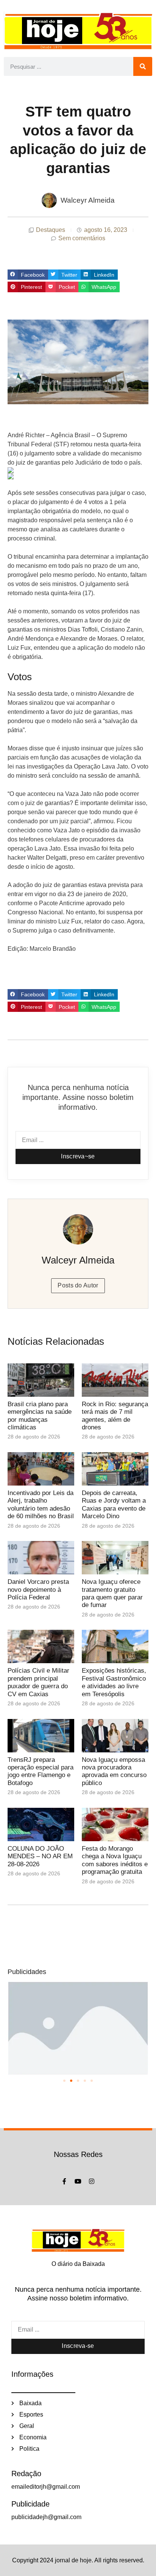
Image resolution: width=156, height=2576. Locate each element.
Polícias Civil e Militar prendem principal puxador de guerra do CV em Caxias (38, 1682)
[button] (28, 275)
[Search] (143, 66)
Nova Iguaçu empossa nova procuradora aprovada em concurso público (114, 1771)
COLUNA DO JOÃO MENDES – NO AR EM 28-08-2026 (40, 1856)
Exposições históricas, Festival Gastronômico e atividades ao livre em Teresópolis (114, 1682)
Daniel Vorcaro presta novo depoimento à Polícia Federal (38, 1590)
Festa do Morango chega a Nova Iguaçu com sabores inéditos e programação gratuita (115, 1860)
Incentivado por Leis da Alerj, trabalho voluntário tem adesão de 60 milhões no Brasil (41, 1505)
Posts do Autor (78, 1285)
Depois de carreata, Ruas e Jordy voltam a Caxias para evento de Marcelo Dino (114, 1505)
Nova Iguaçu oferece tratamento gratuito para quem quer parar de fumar (112, 1593)
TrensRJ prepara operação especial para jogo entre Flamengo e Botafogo (41, 1771)
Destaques (51, 230)
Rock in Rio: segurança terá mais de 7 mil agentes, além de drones (115, 1416)
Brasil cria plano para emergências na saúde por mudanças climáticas (40, 1416)
